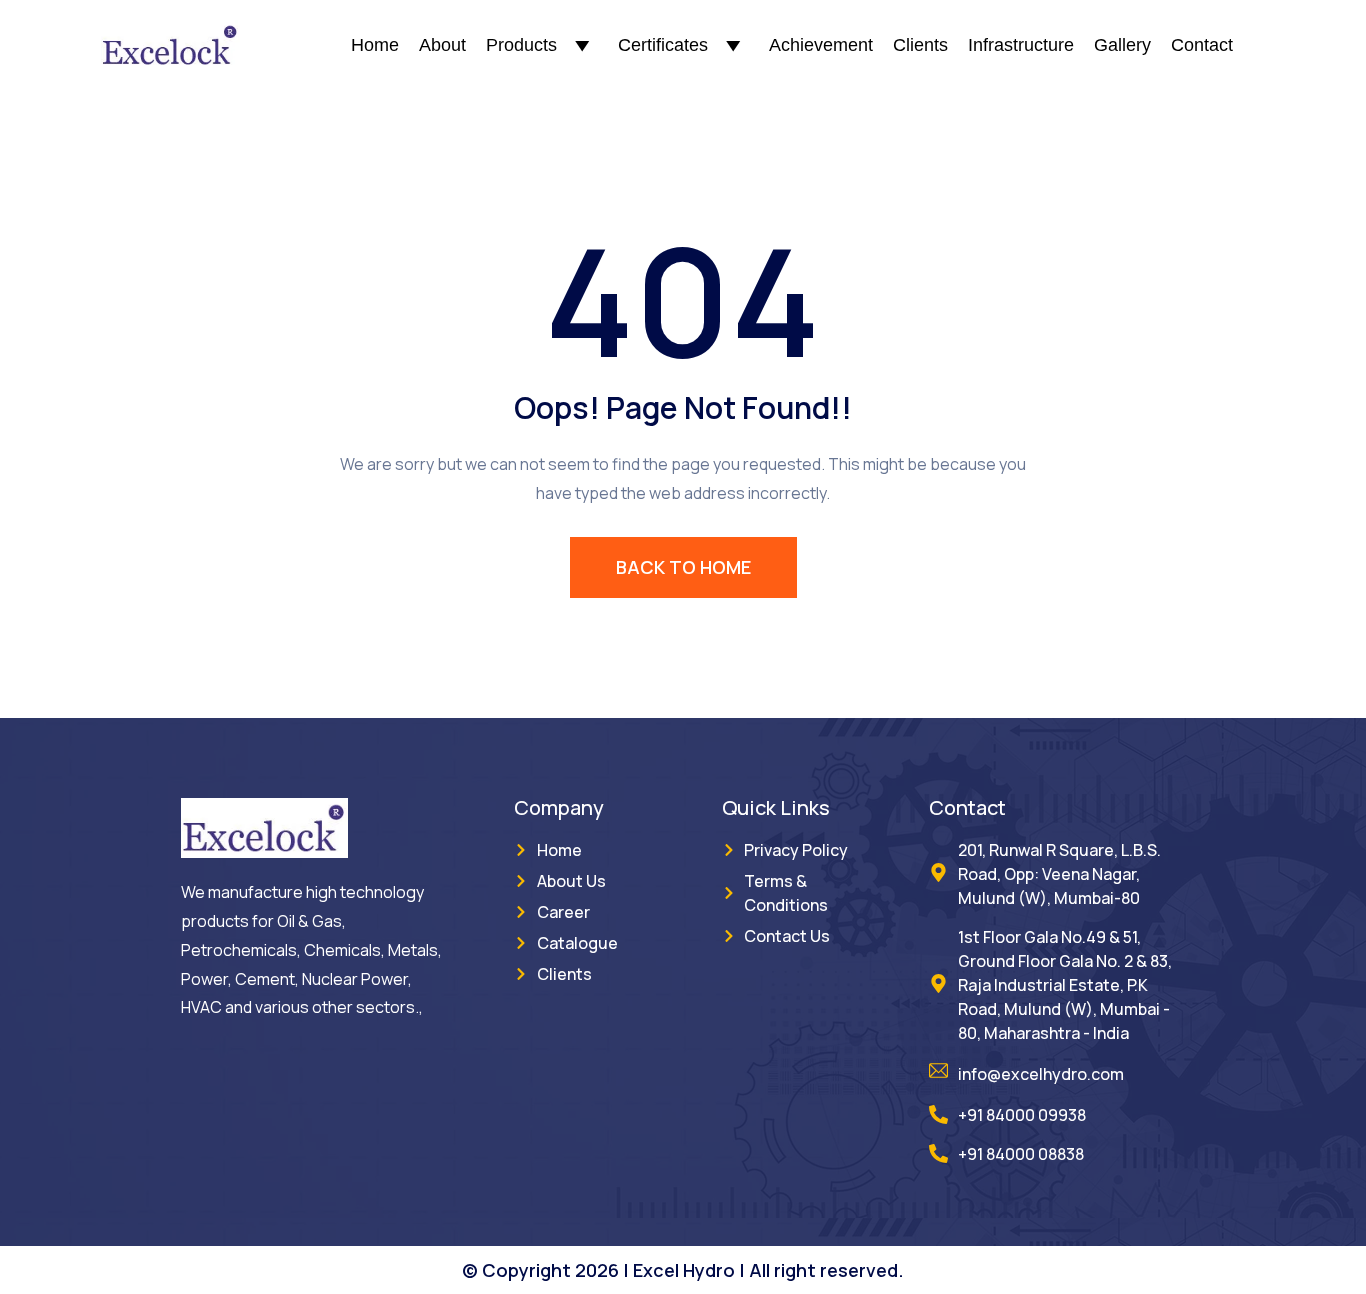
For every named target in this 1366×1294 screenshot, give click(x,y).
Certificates (663, 45)
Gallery (1122, 45)
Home (375, 45)
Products (521, 45)
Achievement (821, 45)
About (442, 45)
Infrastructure (1021, 45)
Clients (920, 45)
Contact (1202, 45)
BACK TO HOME (683, 567)
